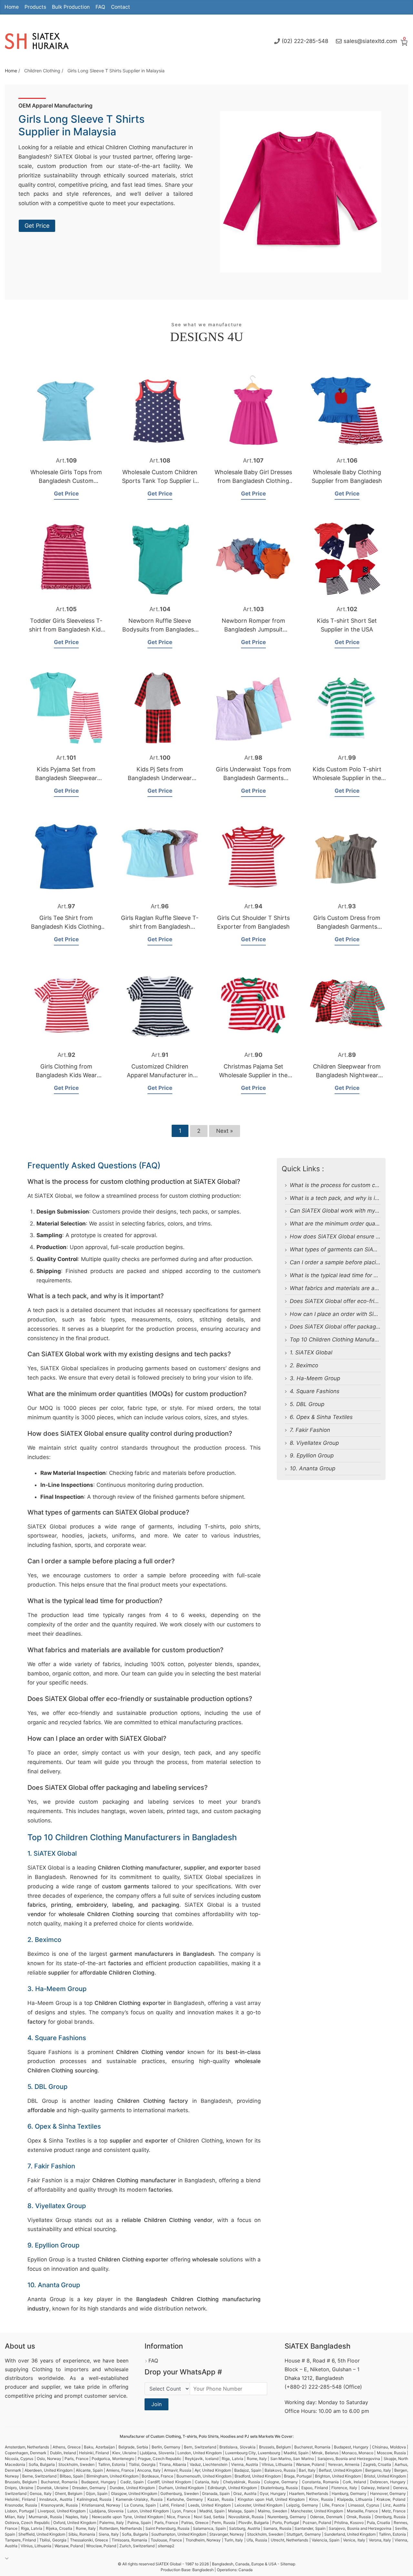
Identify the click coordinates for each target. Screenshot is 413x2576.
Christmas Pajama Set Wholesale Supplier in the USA (253, 1075)
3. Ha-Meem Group (315, 1378)
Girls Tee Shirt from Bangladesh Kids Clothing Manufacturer (66, 927)
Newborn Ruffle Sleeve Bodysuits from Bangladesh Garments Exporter (160, 629)
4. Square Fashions (315, 1391)
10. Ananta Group (312, 1468)
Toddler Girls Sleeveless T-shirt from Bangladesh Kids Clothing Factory (66, 629)
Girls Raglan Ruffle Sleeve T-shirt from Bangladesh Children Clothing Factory (160, 927)
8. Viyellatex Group (314, 1443)
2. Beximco (304, 1365)
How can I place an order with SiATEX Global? (349, 1314)
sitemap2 (166, 2546)
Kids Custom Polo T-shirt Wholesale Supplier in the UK (347, 778)
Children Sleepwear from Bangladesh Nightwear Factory (347, 1075)
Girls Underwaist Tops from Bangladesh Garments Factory (253, 778)
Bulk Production (71, 7)
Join (156, 2404)
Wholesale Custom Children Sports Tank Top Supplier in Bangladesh (160, 481)
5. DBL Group (307, 1404)
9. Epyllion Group (312, 1455)
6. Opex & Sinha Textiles (321, 1417)
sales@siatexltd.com (370, 41)
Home (12, 7)
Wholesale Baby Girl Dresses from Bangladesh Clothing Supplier (253, 481)
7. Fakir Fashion (310, 1430)
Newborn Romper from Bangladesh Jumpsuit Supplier (253, 629)
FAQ (100, 7)
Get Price (37, 226)
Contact (121, 7)
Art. (66, 460)
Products (35, 7)
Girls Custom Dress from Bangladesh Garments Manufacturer (347, 927)
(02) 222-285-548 (305, 41)
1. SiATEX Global (311, 1352)
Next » (225, 1131)
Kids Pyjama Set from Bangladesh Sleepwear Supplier (66, 778)
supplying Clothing (29, 2369)
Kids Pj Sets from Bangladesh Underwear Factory (160, 778)
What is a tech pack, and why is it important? (348, 1198)
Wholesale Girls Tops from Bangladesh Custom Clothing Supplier (66, 481)
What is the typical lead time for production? (347, 1275)
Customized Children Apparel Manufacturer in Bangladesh (160, 1075)
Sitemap (288, 2564)
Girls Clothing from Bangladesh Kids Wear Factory (66, 1075)
